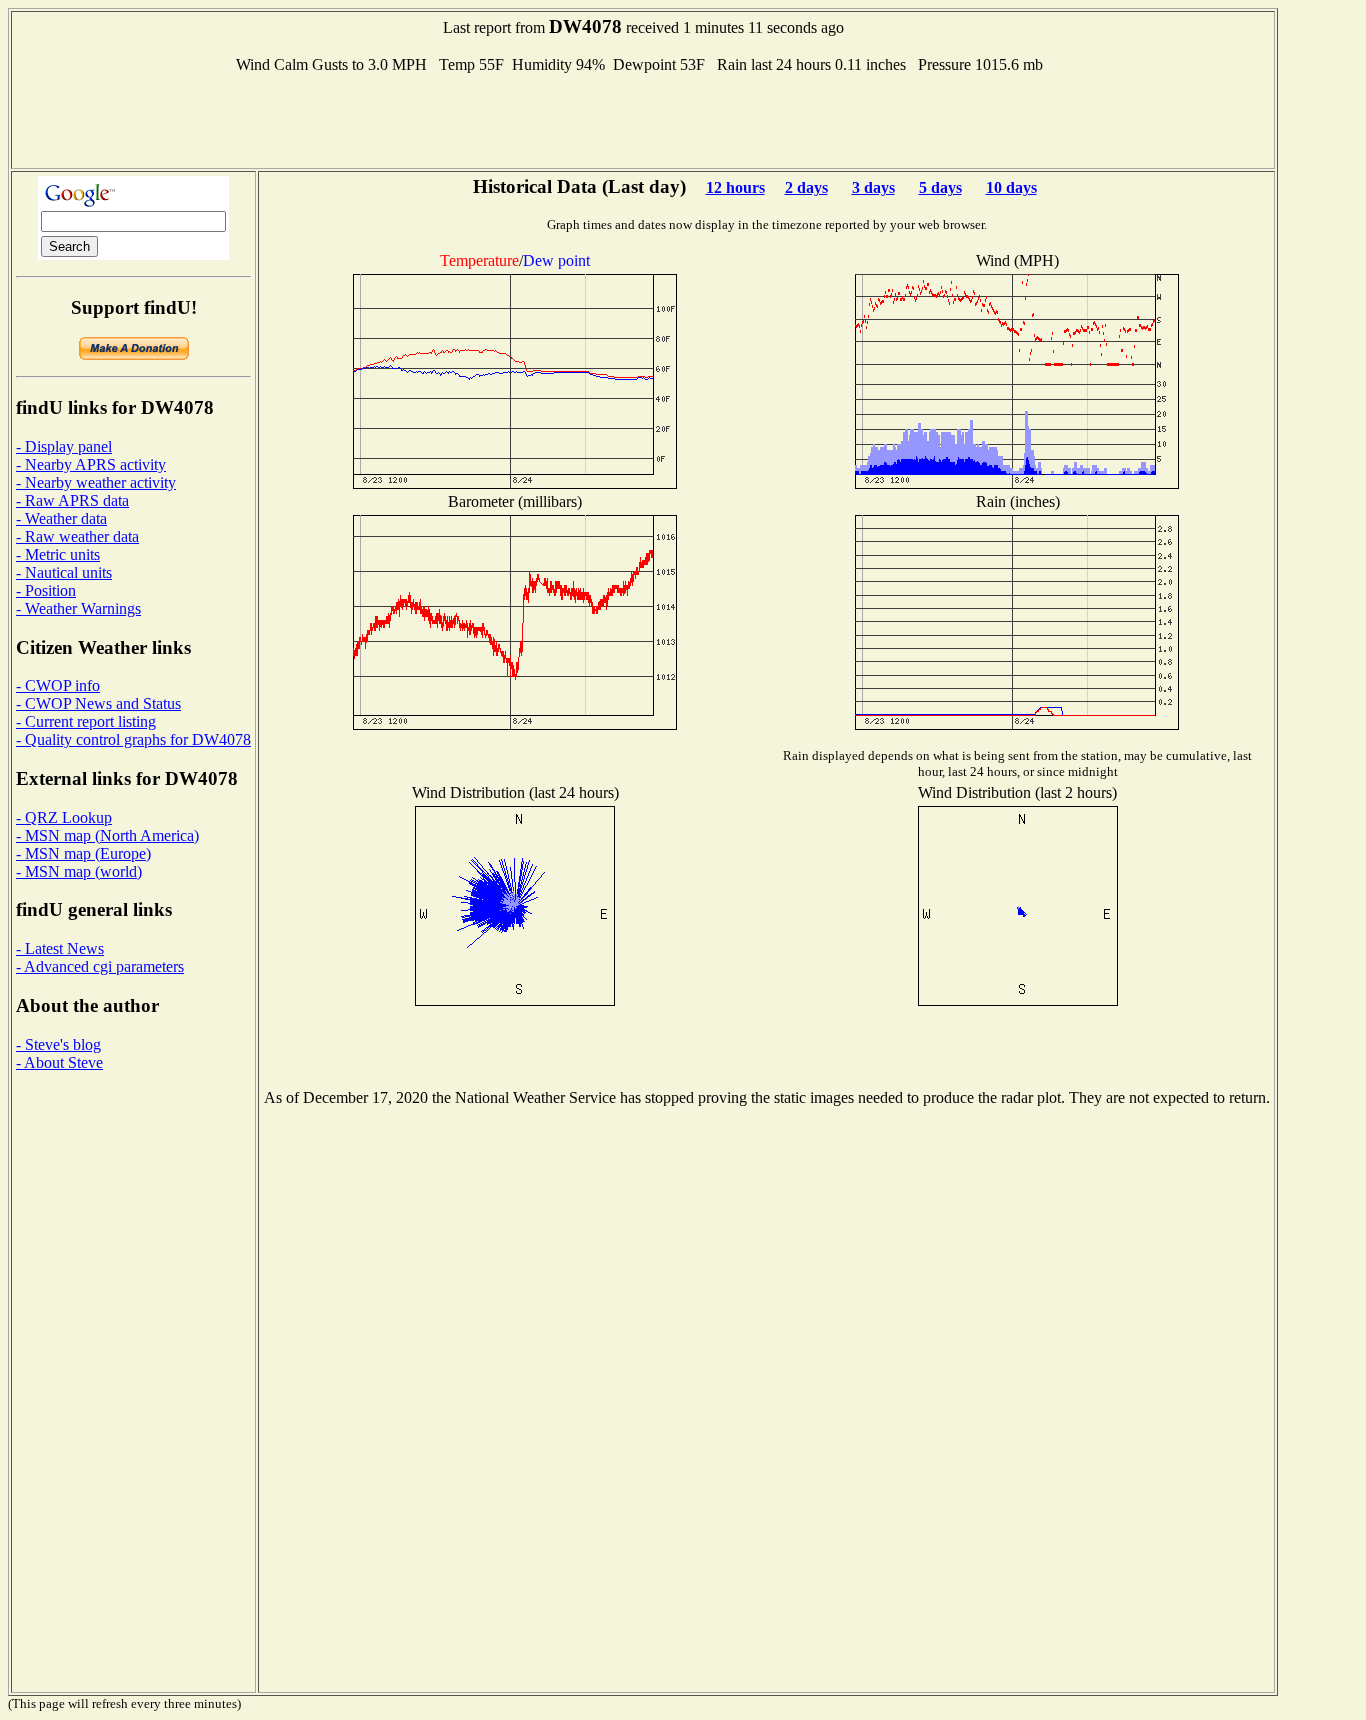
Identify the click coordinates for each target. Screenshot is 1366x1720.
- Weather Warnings (78, 608)
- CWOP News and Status (98, 703)
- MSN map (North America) (107, 835)
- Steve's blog (58, 1044)
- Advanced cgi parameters (100, 966)
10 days (1011, 187)
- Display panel (64, 446)
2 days (806, 187)
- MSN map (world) (79, 871)
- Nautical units (64, 572)
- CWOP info (58, 685)
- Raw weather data (77, 536)
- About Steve (59, 1062)
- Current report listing (86, 721)
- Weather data (61, 518)
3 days (873, 187)
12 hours (735, 187)
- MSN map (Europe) (83, 853)
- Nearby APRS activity (91, 464)
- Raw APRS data (72, 500)
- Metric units (58, 554)
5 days (940, 187)
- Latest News (60, 948)
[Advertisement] (643, 119)
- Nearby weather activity (96, 482)
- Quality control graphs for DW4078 (133, 739)
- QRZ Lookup (64, 817)
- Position (46, 590)
